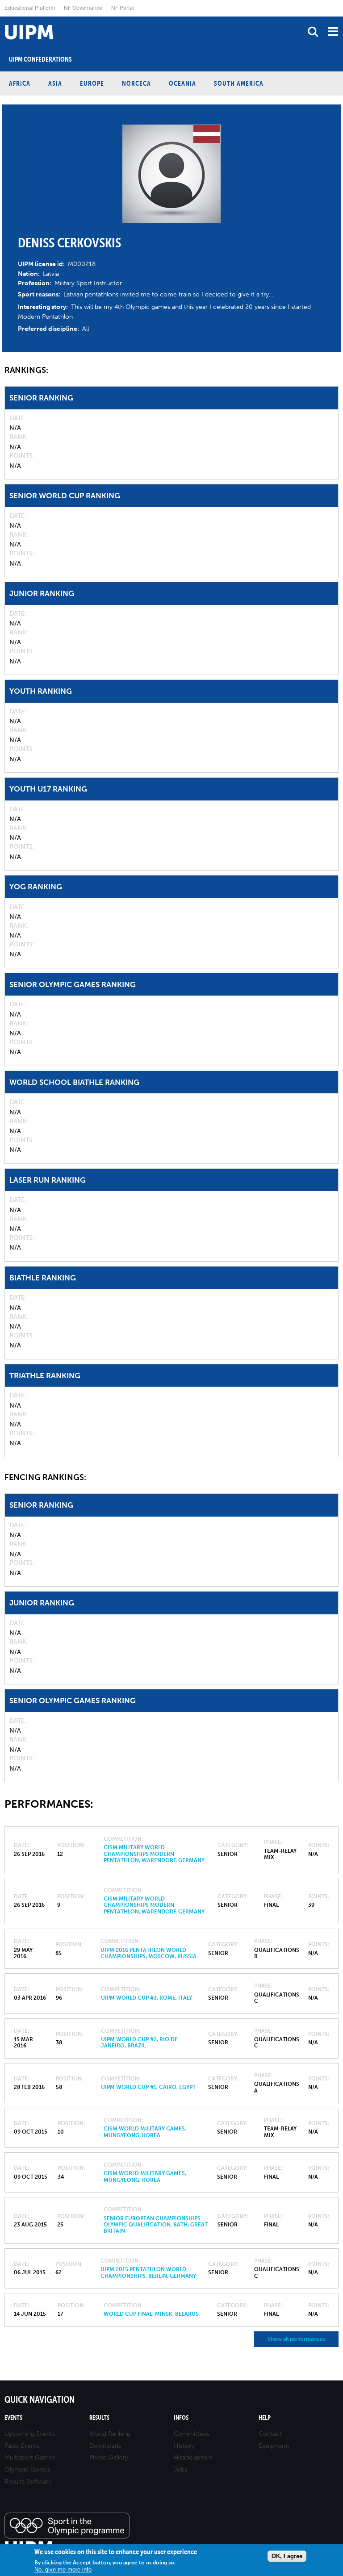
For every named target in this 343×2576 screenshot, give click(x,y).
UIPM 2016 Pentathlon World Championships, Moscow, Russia (148, 1953)
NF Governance (83, 7)
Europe (92, 83)
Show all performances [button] (296, 2339)
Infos (181, 2418)
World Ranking (110, 2434)
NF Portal (123, 7)
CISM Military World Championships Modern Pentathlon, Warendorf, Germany (154, 1854)
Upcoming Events (30, 2434)
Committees (192, 2434)
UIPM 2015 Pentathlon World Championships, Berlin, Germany (148, 2272)
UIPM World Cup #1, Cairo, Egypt (148, 2087)
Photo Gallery (109, 2457)
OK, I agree (287, 2556)
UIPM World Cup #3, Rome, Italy (146, 1998)
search (313, 31)
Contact (270, 2434)
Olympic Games (27, 2470)
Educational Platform (30, 7)
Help (265, 2418)
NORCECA (136, 83)
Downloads (105, 2446)
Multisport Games (30, 2457)
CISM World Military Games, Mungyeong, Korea (145, 2132)
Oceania (182, 83)
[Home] (2, 17)
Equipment (274, 2446)
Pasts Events (22, 2446)
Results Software (28, 2482)
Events (13, 2418)
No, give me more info (63, 2570)
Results (99, 2418)
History (184, 2446)
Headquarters (193, 2457)
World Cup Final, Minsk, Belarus (151, 2314)
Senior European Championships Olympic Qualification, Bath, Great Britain (156, 2225)
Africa (20, 83)
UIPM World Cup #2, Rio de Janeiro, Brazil (139, 2042)
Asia (55, 83)
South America (239, 83)
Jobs (180, 2470)
